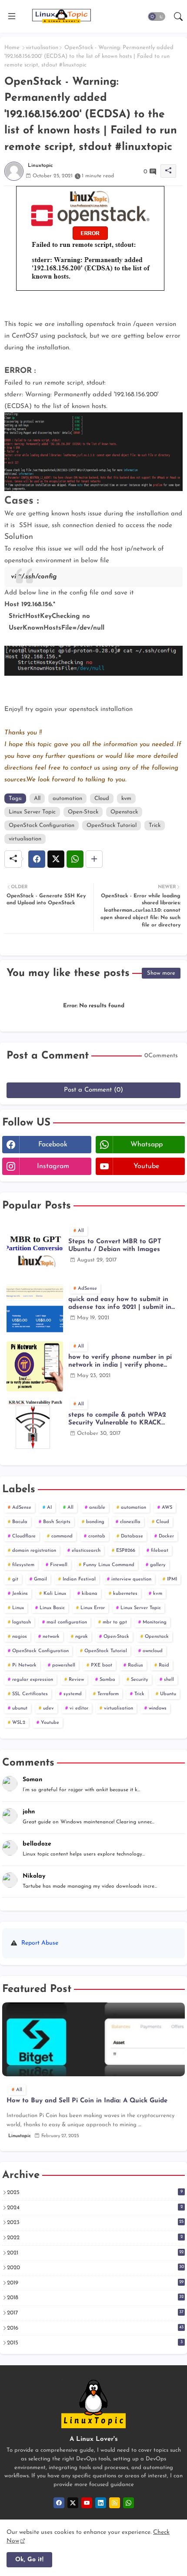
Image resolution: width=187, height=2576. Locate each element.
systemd (73, 1694)
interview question (131, 1579)
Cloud (102, 798)
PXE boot (102, 1665)
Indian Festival (79, 1579)
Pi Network (24, 1665)
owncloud (153, 1651)
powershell (64, 1665)
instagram (53, 1166)
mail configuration (67, 1622)
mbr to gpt (115, 1622)
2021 (95, 2253)
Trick (155, 825)
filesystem (23, 1565)
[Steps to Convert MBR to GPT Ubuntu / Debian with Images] (35, 1251)
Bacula (20, 1522)
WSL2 (19, 1723)
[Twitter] (56, 859)
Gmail (40, 1579)
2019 (95, 2283)
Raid (164, 1665)
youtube (146, 1166)
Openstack (124, 812)
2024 (95, 2208)
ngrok (82, 1637)
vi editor (79, 1708)
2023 (95, 2222)
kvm (126, 798)
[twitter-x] (73, 2503)
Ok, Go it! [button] (29, 2560)
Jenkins (20, 1594)
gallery (158, 1565)
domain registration (34, 1551)
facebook (53, 1145)
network (51, 1637)
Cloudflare (24, 1536)
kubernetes (125, 1594)
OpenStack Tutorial (112, 825)
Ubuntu (168, 1694)
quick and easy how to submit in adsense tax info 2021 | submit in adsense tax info (120, 1304)
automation (67, 798)
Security (140, 1680)
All (37, 798)
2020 (95, 2267)
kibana (90, 1594)
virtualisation (42, 48)
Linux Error (93, 1608)
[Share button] (94, 859)
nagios (20, 1637)
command (62, 1536)
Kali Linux (55, 1594)
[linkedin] (101, 2503)
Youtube (50, 1723)
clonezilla (130, 1522)
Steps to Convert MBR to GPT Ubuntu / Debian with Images (115, 1246)
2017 (95, 2313)
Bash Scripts (57, 1522)
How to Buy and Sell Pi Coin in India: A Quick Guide (87, 2101)
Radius (135, 1665)
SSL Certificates (30, 1694)
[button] (157, 17)
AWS (167, 1508)
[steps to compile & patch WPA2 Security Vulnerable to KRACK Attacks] (35, 1424)
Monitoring (155, 1622)
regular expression (33, 1680)
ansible (97, 1508)
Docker (166, 1536)
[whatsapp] (129, 2503)
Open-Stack (83, 812)
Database (132, 1536)
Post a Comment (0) (93, 1090)
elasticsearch (86, 1551)
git (15, 1579)
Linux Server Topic (32, 812)
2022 (95, 2237)
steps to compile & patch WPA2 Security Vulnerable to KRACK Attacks (117, 1419)
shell (169, 1680)
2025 (95, 2192)
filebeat (160, 1551)
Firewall (59, 1565)
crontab (97, 1536)
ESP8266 (126, 1551)
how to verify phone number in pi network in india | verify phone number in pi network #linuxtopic (120, 1362)
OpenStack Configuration (42, 825)
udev (48, 1708)
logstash (22, 1622)
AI (49, 1508)
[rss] (115, 2503)
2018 (95, 2297)
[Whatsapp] (75, 859)
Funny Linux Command (109, 1565)
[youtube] (87, 2503)
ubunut (20, 1708)
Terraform (108, 1694)
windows (158, 1708)
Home (12, 48)
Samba (107, 1680)
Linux (18, 1608)
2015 (95, 2343)
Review (76, 1680)
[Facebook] (37, 859)
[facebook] (59, 2503)
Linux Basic (52, 1608)
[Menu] (12, 17)
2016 (95, 2328)
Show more (161, 973)
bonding (95, 1522)
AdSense (22, 1508)
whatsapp (147, 1145)
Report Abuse (40, 1943)
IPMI (172, 1579)
